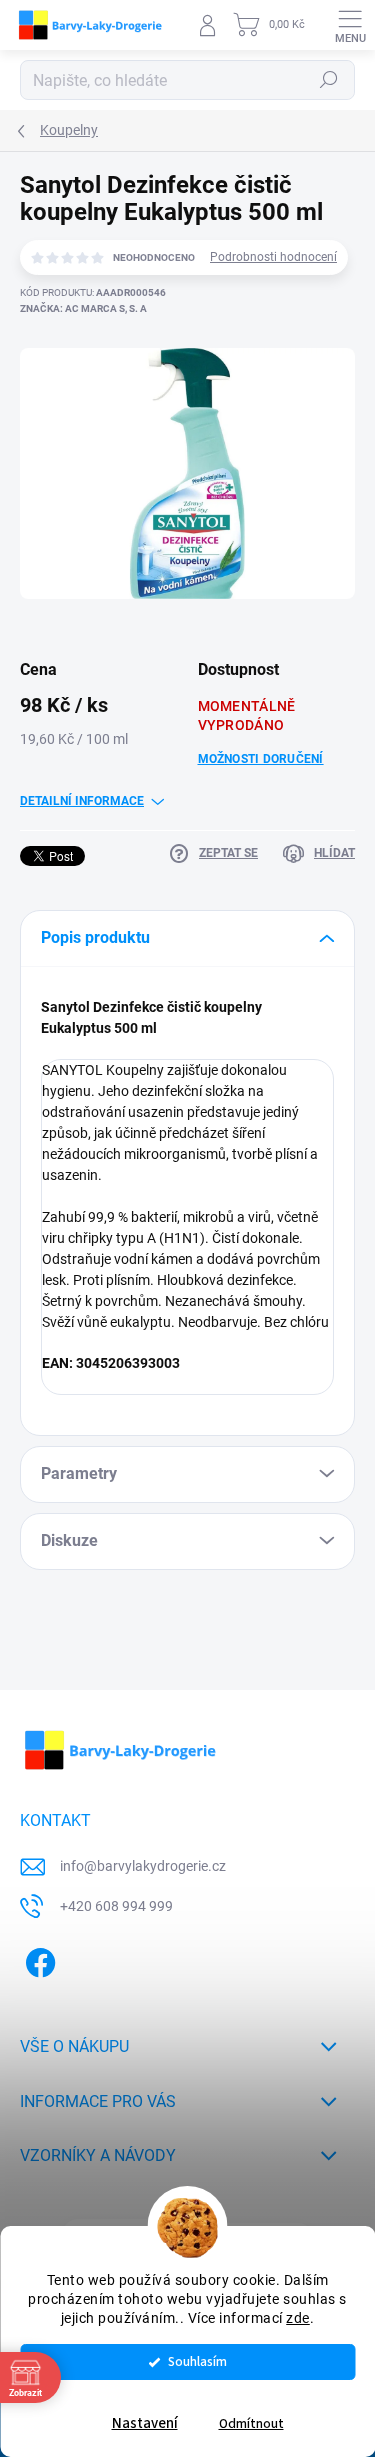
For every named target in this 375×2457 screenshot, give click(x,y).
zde (298, 2318)
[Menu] (350, 25)
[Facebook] (37, 1958)
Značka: (83, 308)
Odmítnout (251, 2423)
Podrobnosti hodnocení (273, 257)
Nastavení (145, 2423)
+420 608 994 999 (116, 1906)
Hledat (329, 80)
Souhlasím (197, 2361)
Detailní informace (82, 801)
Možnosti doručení (261, 759)
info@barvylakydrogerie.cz (143, 1866)
